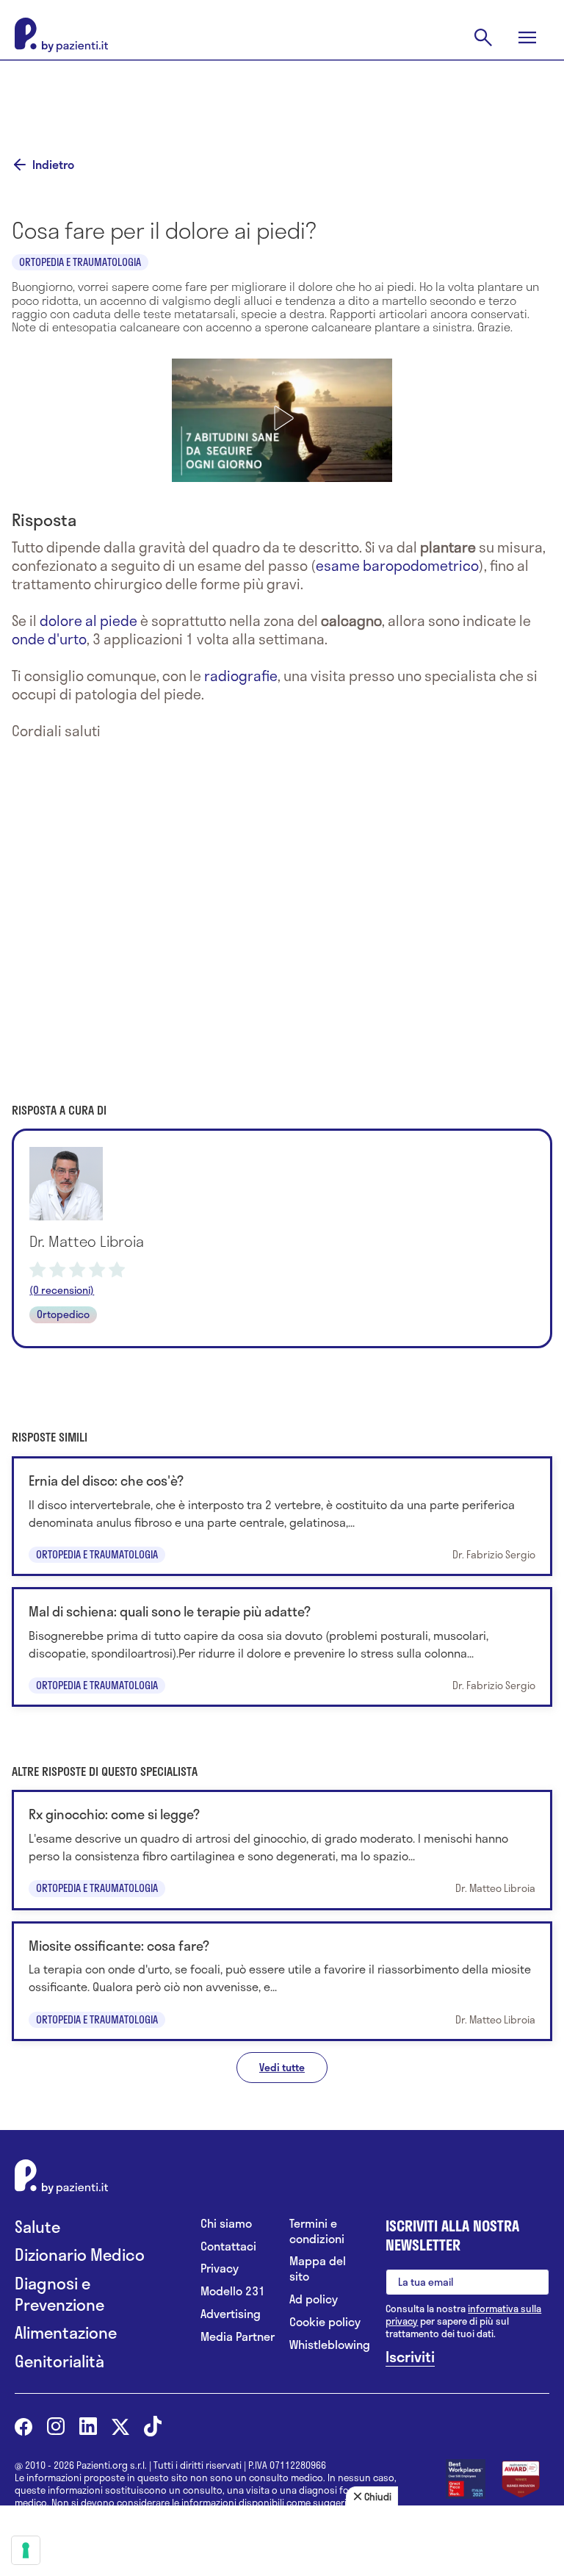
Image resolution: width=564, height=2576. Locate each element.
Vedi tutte (282, 2067)
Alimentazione (66, 2332)
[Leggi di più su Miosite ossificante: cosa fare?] (282, 1981)
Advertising (231, 2314)
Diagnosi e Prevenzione (59, 2293)
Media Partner (238, 2337)
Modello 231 (233, 2291)
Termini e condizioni (317, 2231)
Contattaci (228, 2246)
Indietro (53, 165)
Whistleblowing (326, 2345)
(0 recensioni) (62, 1290)
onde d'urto (49, 639)
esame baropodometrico (397, 565)
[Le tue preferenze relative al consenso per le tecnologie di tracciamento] (26, 2550)
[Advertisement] (282, 97)
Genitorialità (59, 2361)
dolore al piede (88, 620)
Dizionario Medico (80, 2255)
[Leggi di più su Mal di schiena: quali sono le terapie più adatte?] (282, 1647)
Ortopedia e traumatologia (80, 262)
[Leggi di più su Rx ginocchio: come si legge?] (282, 1850)
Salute (37, 2227)
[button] (282, 418)
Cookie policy (325, 2322)
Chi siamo (226, 2224)
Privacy (220, 2269)
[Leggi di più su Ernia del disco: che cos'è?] (282, 1516)
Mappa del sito (318, 2269)
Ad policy (314, 2299)
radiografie (241, 676)
